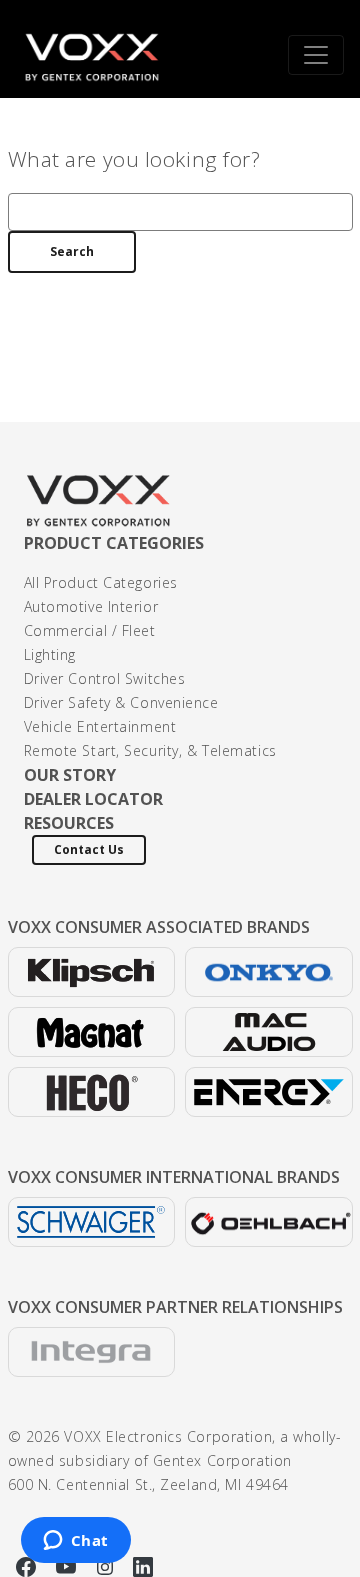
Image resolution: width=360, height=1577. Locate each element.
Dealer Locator (93, 799)
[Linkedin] (143, 1564)
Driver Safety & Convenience (121, 702)
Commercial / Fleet (90, 630)
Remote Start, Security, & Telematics (150, 750)
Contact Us (89, 849)
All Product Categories (101, 582)
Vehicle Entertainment (100, 726)
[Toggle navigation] (316, 55)
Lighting (50, 654)
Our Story (70, 775)
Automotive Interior (91, 606)
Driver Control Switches (105, 678)
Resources (69, 823)
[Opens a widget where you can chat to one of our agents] (75, 1542)
